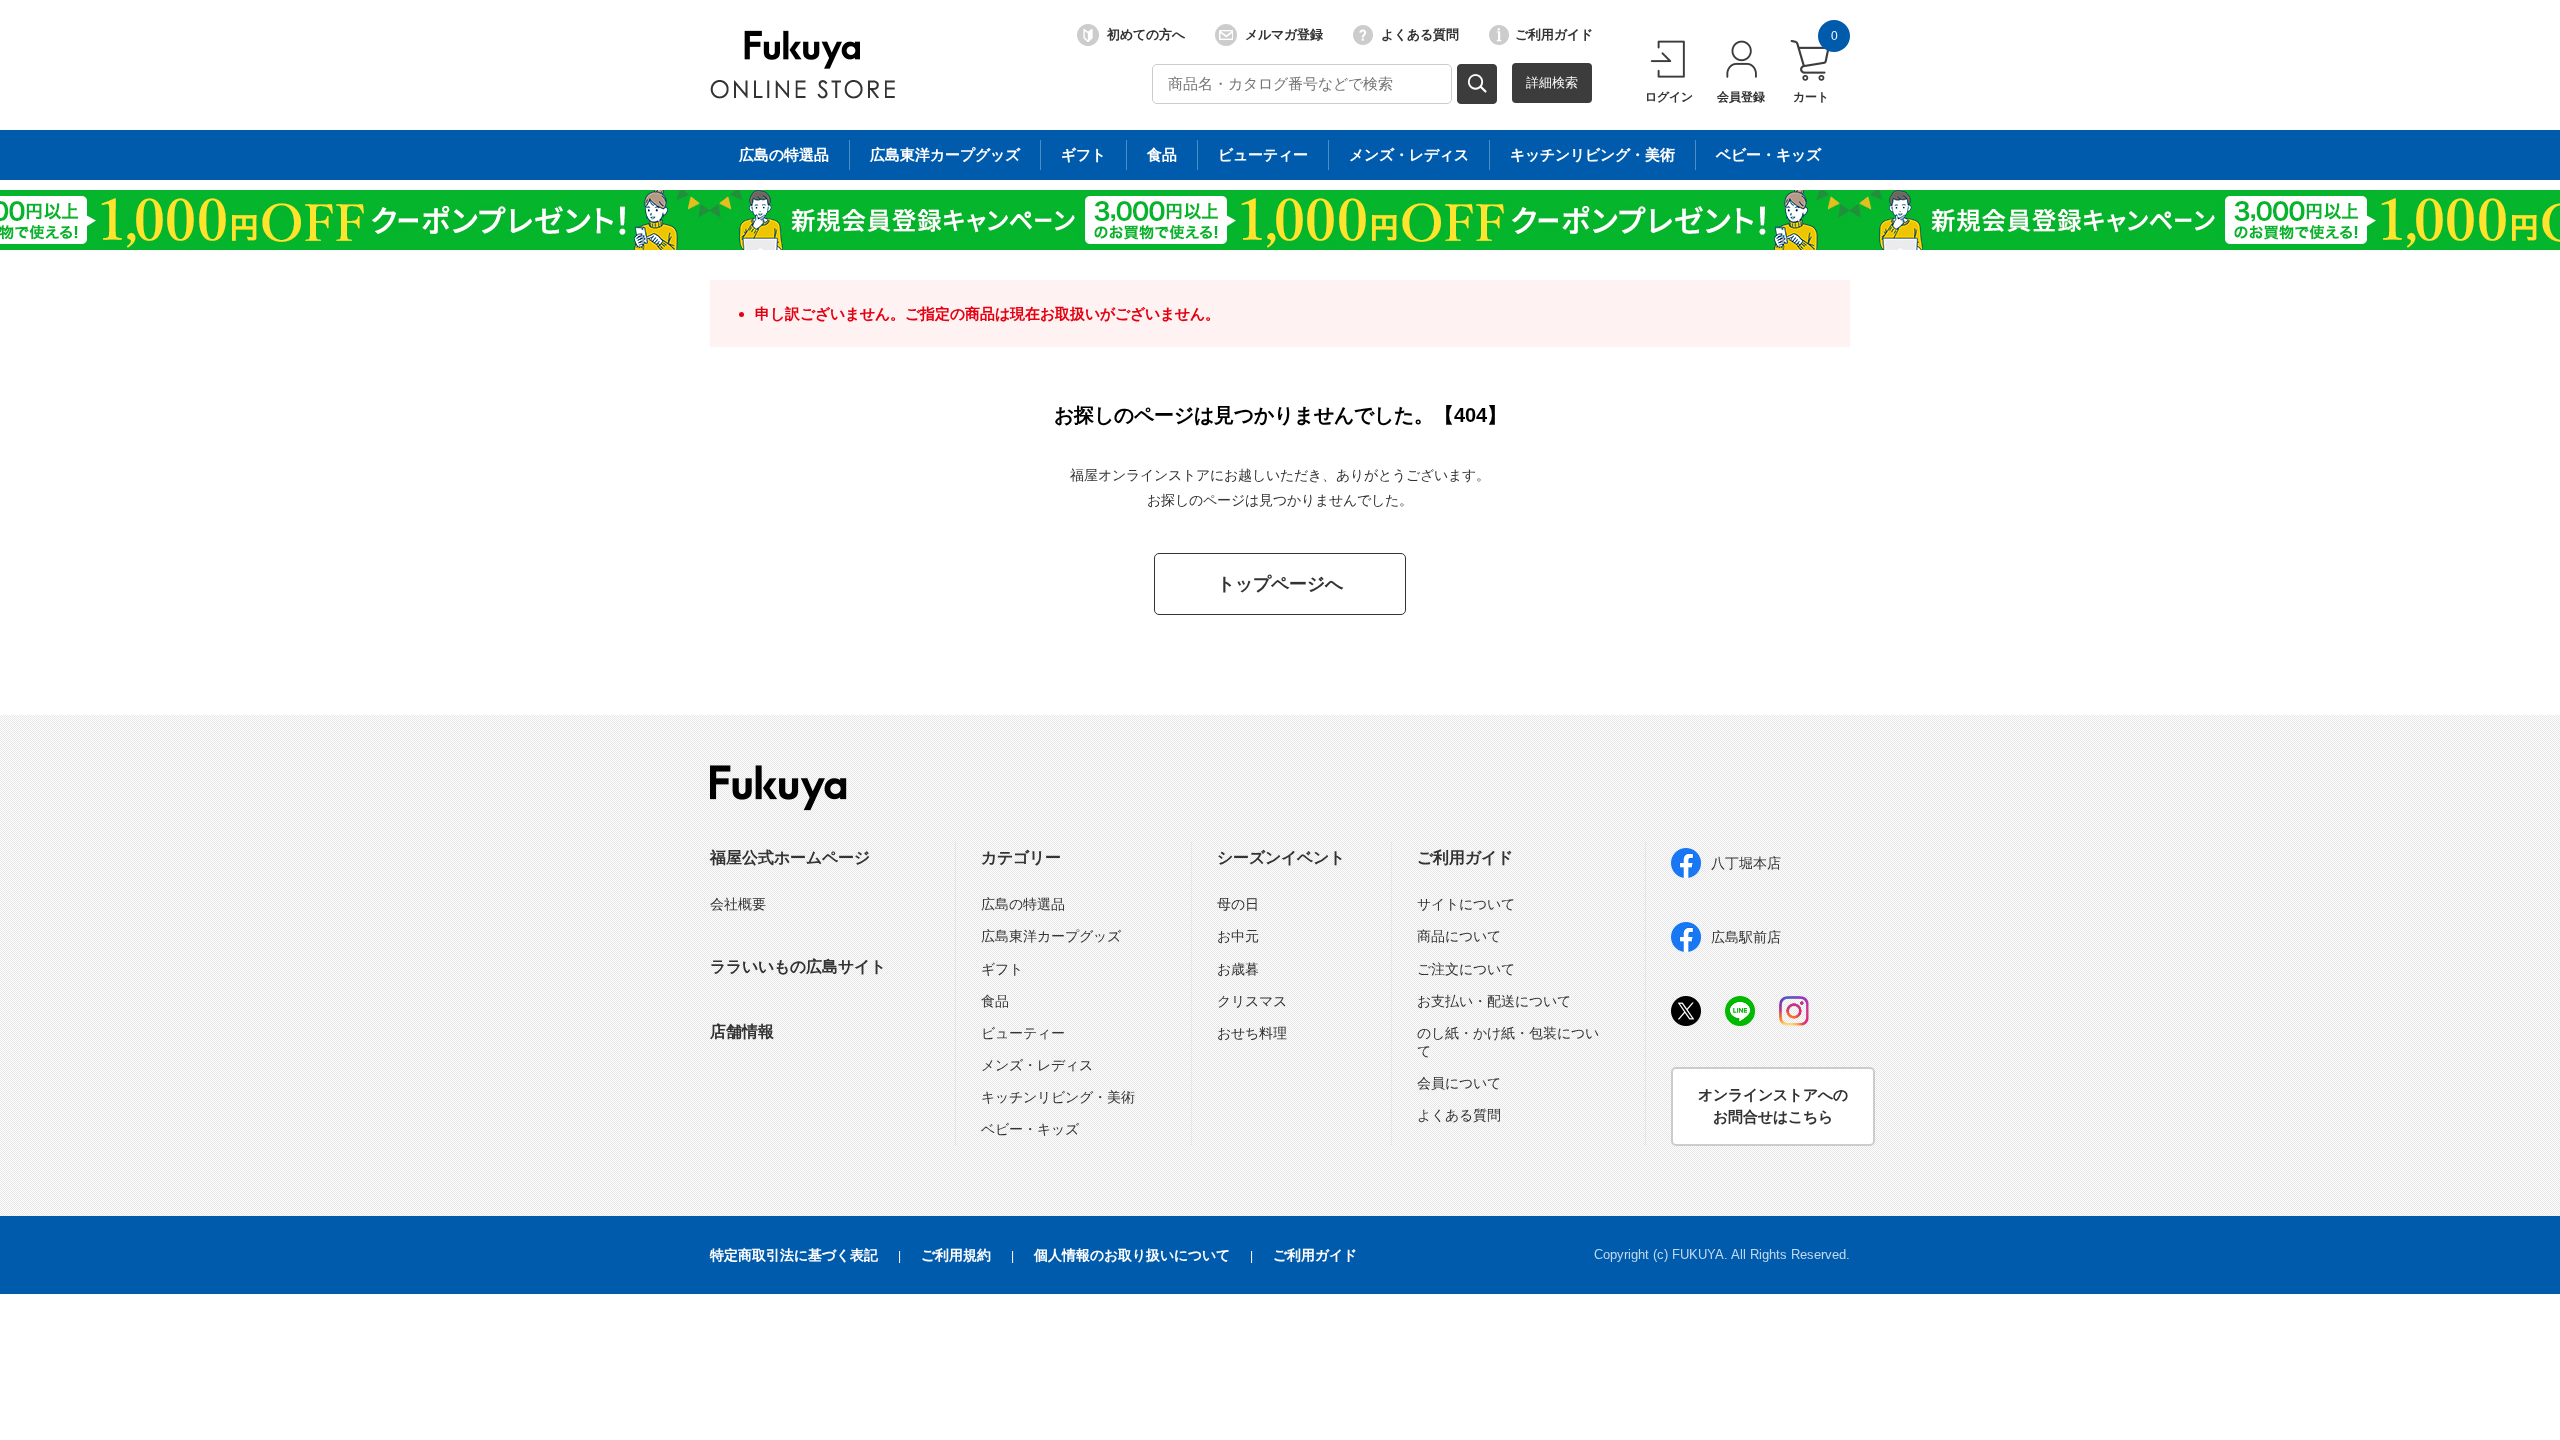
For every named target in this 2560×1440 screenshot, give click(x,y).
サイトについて (1466, 904)
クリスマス (1252, 1001)
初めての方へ (1146, 34)
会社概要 (738, 904)
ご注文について (1466, 969)
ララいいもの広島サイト (798, 966)
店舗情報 (742, 1031)
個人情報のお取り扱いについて (1132, 1255)
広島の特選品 (784, 154)
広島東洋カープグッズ (945, 154)
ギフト (1083, 154)
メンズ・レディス (1409, 154)
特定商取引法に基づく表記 (794, 1255)
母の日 (1238, 904)
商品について (1459, 936)
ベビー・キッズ (1768, 154)
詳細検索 (1552, 82)
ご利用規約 (956, 1255)
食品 (1162, 154)
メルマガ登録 (1284, 34)
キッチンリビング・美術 (1592, 154)
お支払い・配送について (1494, 1001)
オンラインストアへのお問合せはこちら (1773, 1106)
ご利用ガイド (1554, 34)
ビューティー (1263, 154)
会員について (1459, 1083)
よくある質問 (1420, 34)
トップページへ (1280, 584)
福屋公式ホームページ (790, 857)
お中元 (1238, 936)
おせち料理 (1252, 1033)
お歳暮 (1238, 969)
